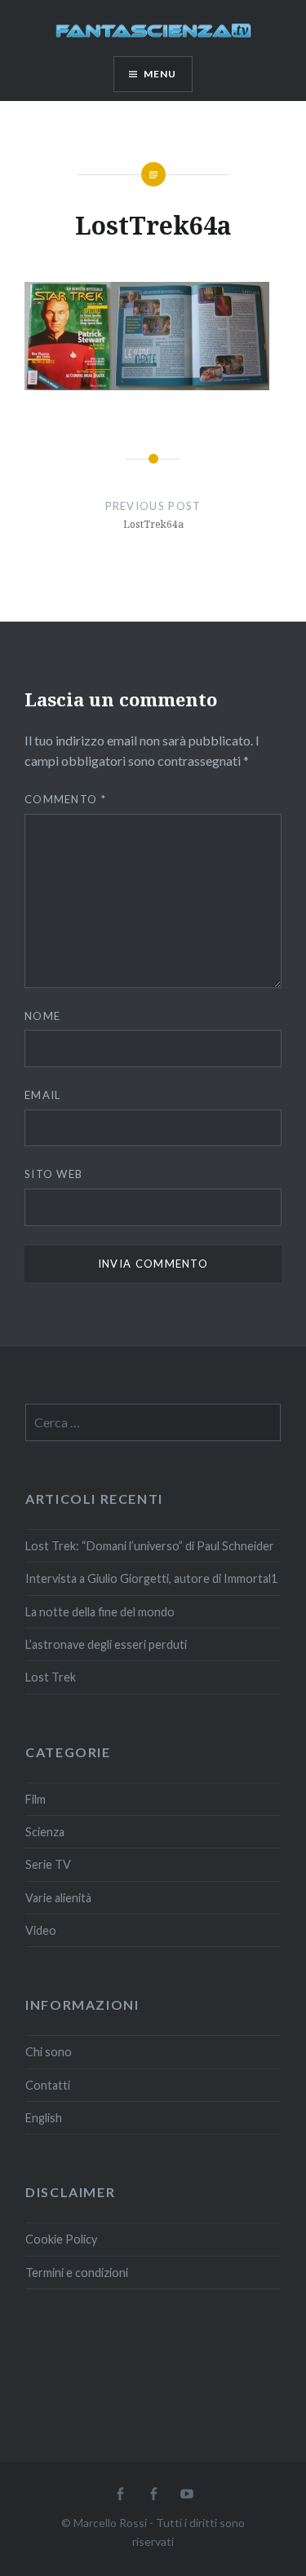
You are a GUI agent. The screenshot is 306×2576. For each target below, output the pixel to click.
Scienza (45, 1832)
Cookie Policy (61, 2239)
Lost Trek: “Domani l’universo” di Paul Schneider (150, 1546)
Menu (160, 74)
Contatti (48, 2085)
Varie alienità (58, 1898)
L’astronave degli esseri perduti (106, 1644)
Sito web (53, 1174)
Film (35, 1799)
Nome (42, 1016)
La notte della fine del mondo (100, 1612)
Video (41, 1930)
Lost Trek (51, 1677)
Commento (65, 799)
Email (43, 1095)
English (44, 2118)
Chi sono (49, 2052)
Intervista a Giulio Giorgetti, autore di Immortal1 (151, 1578)
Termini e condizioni (77, 2273)
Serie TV (48, 1864)
